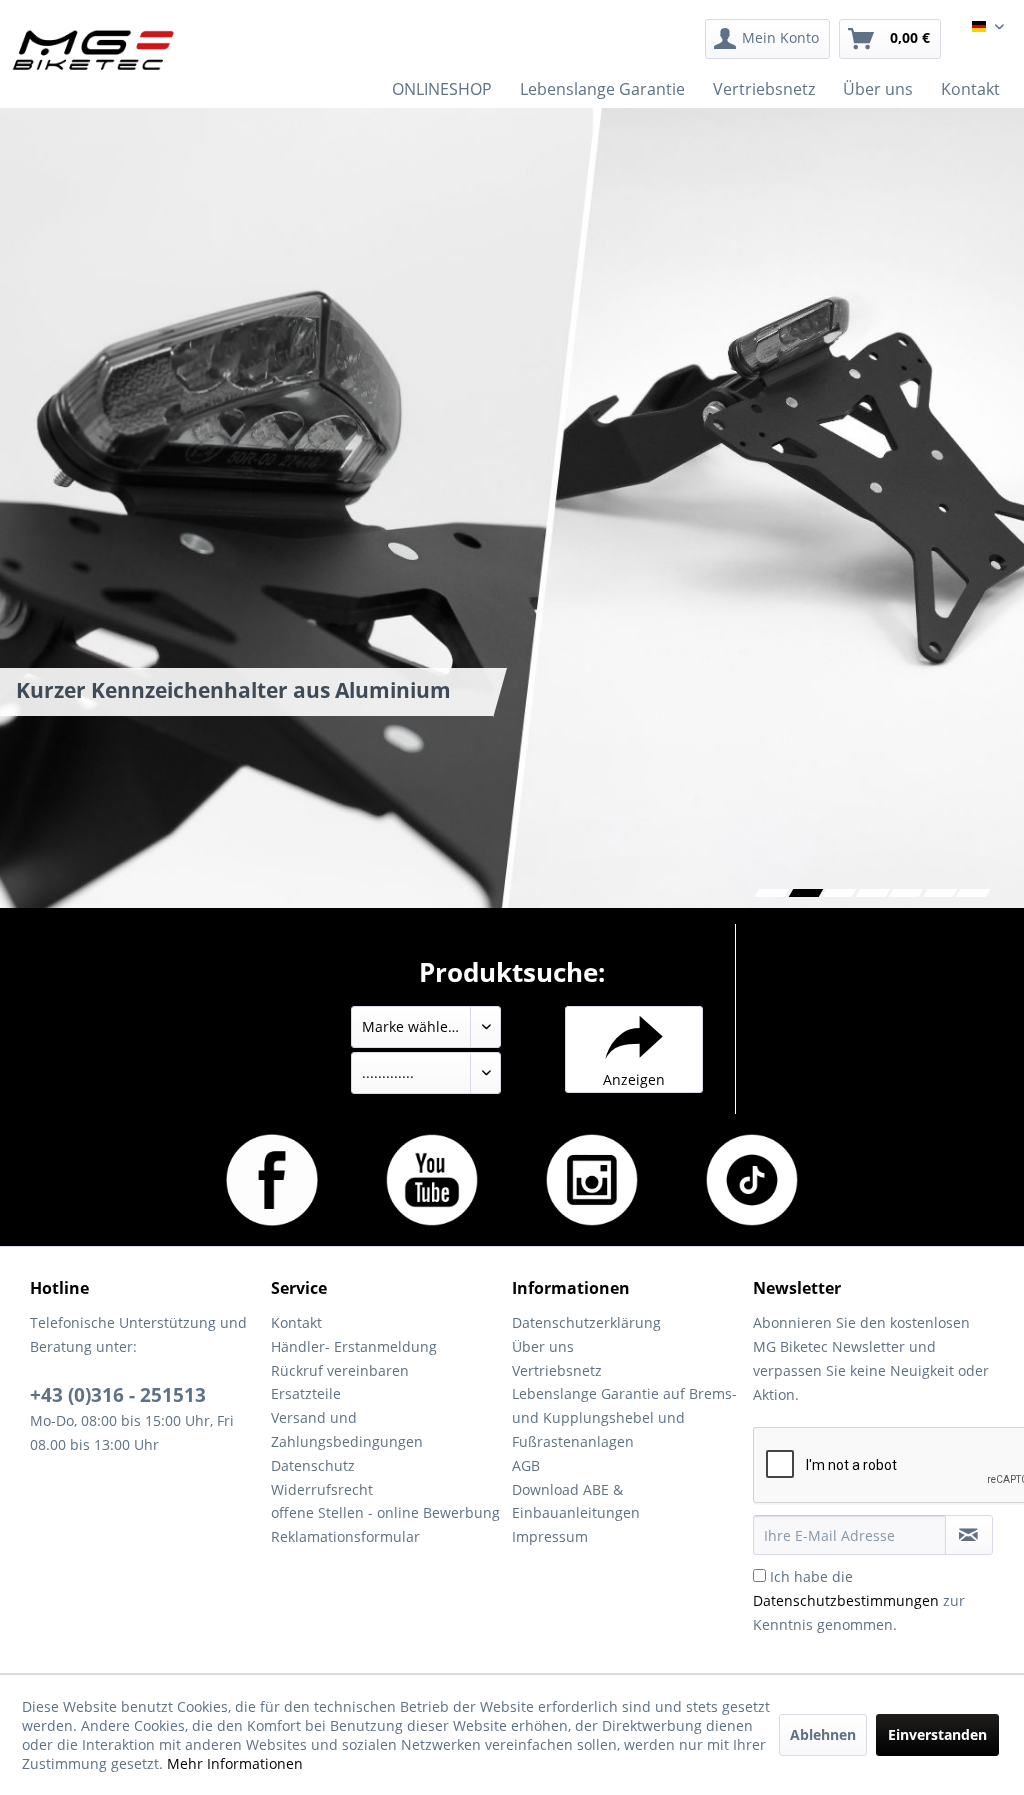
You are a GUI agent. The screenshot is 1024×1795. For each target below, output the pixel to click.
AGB (526, 1465)
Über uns (543, 1346)
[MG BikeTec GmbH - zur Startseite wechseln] (93, 50)
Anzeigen (634, 1079)
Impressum (550, 1536)
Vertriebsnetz (557, 1370)
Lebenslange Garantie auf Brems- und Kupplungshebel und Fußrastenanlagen (624, 1417)
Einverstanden (937, 1734)
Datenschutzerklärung (586, 1322)
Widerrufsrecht (322, 1489)
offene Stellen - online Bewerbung (385, 1512)
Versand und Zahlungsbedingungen (347, 1429)
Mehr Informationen (235, 1763)
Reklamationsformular (345, 1536)
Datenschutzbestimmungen (846, 1600)
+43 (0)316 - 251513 (118, 1395)
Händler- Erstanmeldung (354, 1346)
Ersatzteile (306, 1393)
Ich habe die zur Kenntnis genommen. (859, 1600)
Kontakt (296, 1322)
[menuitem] (767, 39)
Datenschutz (313, 1465)
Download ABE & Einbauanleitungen (576, 1501)
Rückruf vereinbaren (340, 1370)
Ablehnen (823, 1734)
